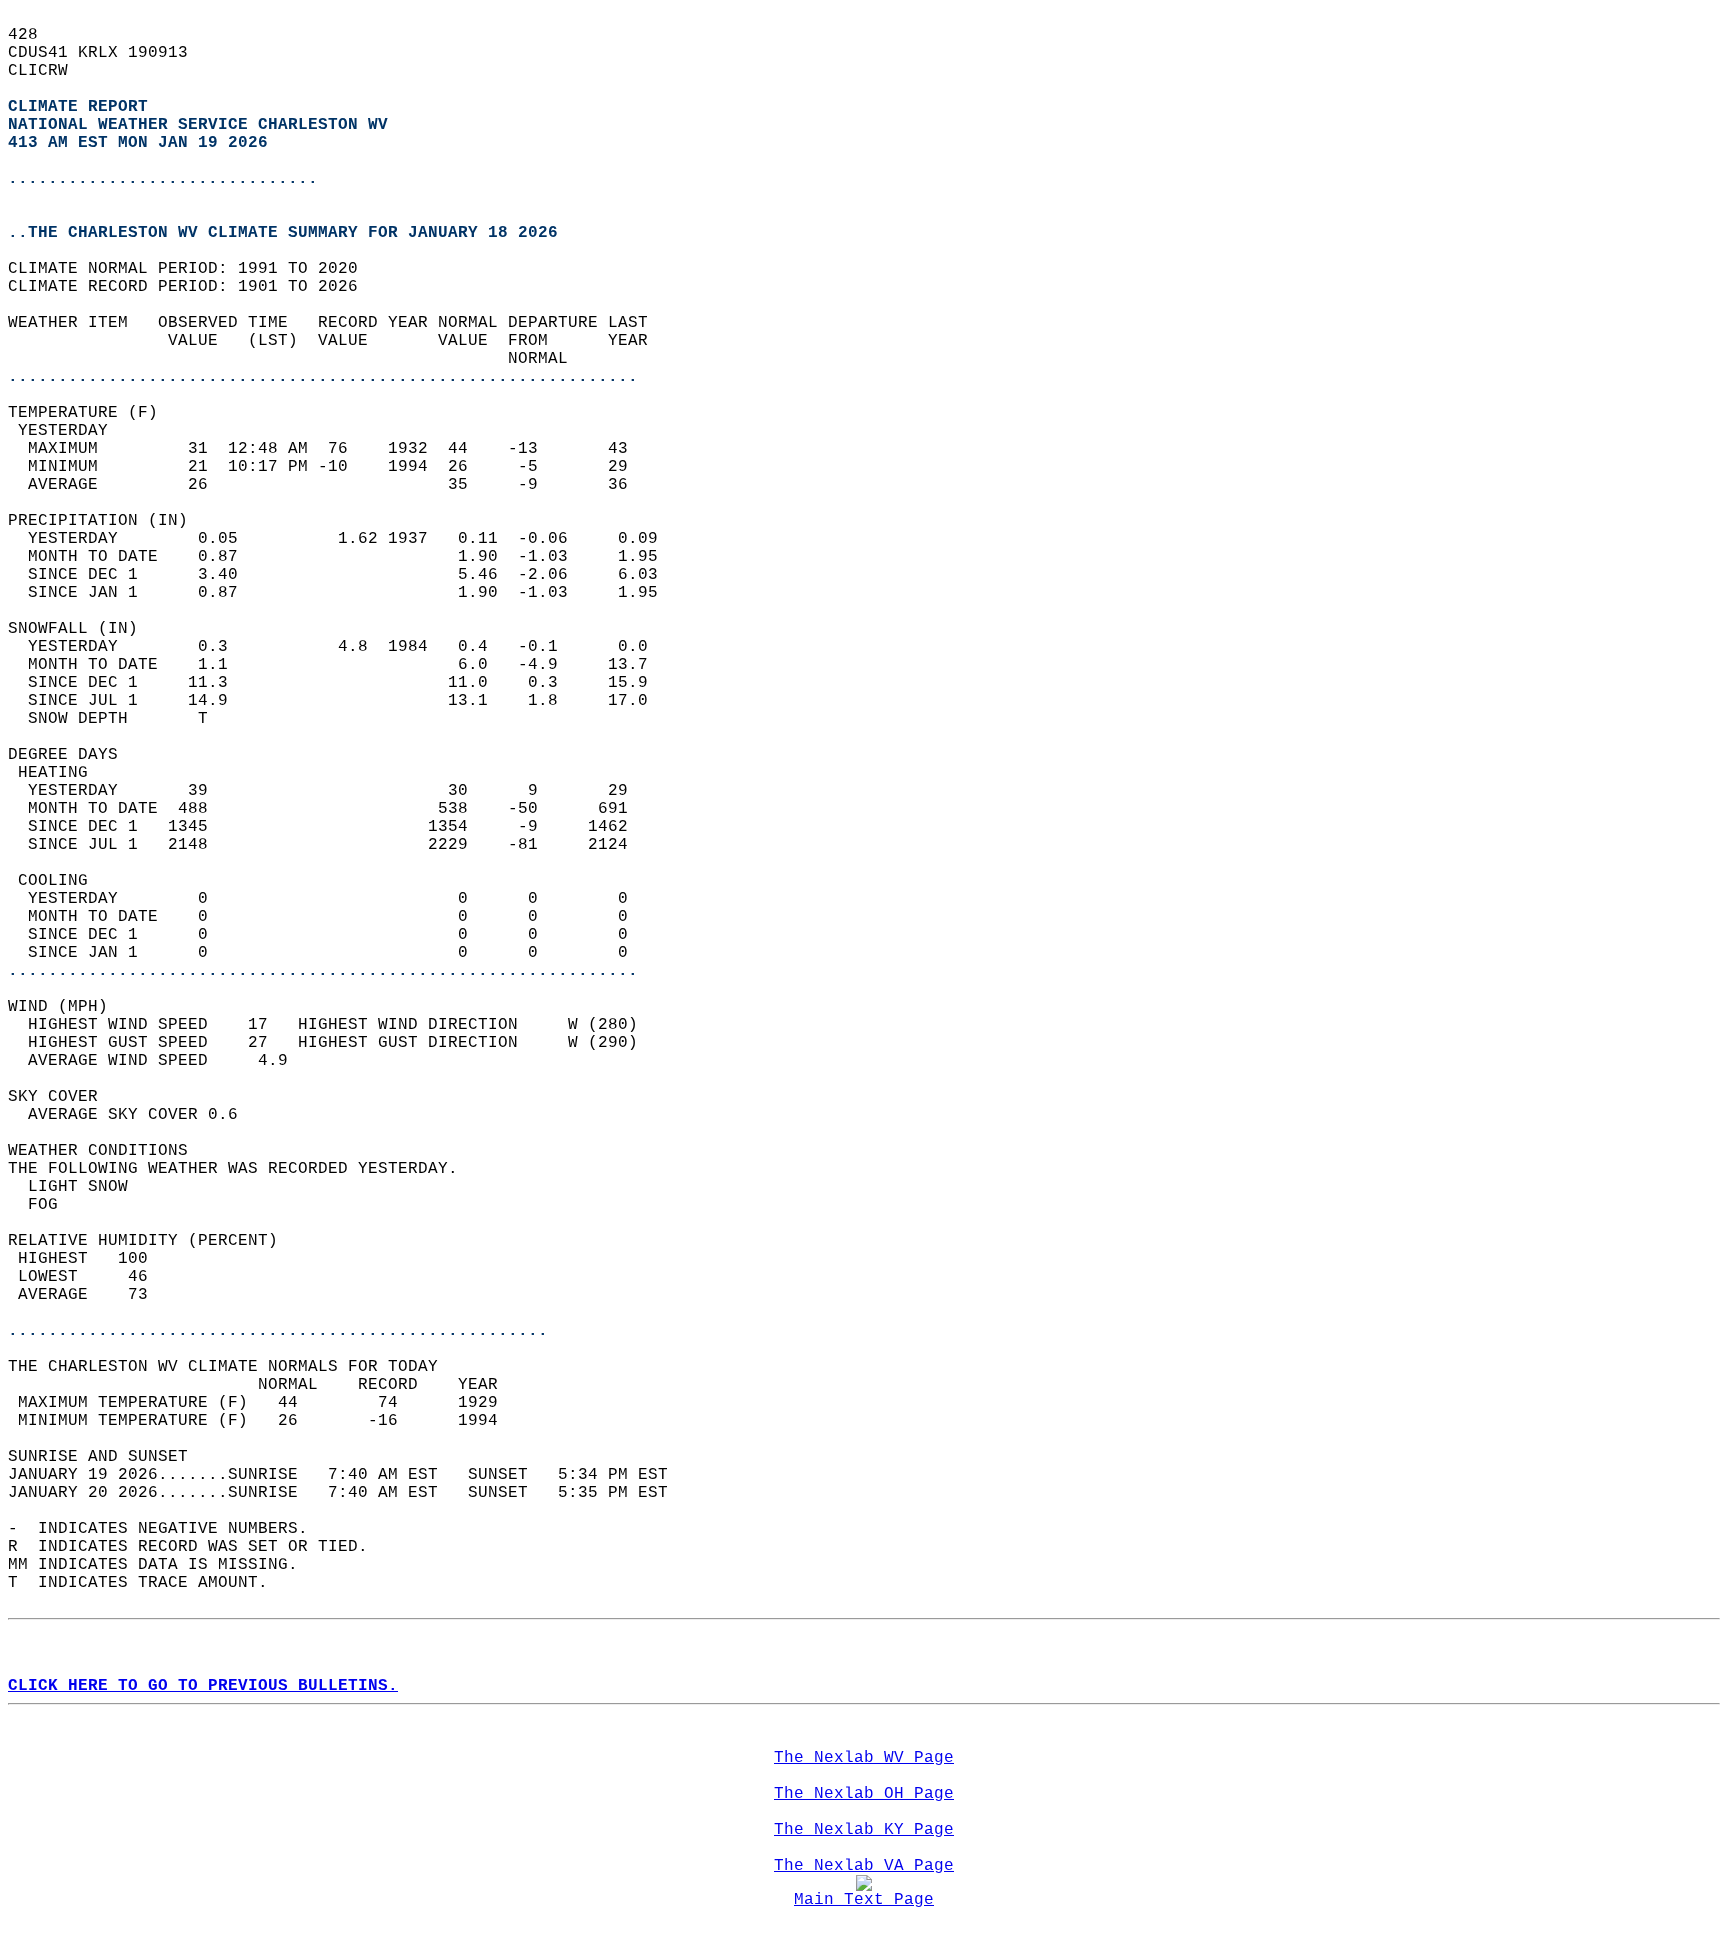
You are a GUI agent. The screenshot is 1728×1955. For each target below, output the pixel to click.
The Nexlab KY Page (864, 1830)
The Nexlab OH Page (864, 1794)
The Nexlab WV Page (864, 1758)
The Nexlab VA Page (864, 1866)
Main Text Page (864, 1900)
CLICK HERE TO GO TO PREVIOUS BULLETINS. (203, 1686)
